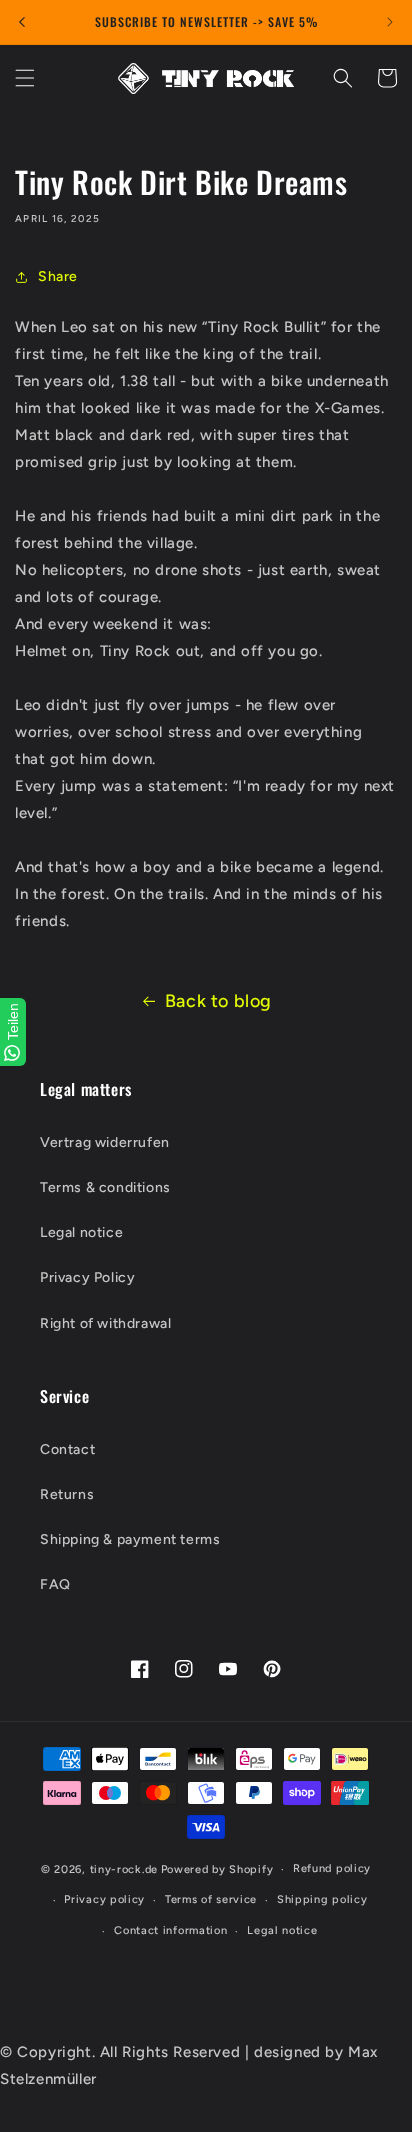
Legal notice (81, 1232)
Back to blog (218, 1001)
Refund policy (332, 1868)
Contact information (170, 1930)
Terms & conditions (105, 1187)
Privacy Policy (87, 1277)
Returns (67, 1494)
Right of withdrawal (105, 1323)
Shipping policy (322, 1899)
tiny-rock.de (124, 1869)
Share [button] (58, 276)
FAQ (55, 1584)
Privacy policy (104, 1899)
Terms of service (211, 1899)
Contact (67, 1449)
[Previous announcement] (22, 22)
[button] (25, 78)
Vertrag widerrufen (105, 1142)
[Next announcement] (390, 22)
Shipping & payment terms (130, 1539)
